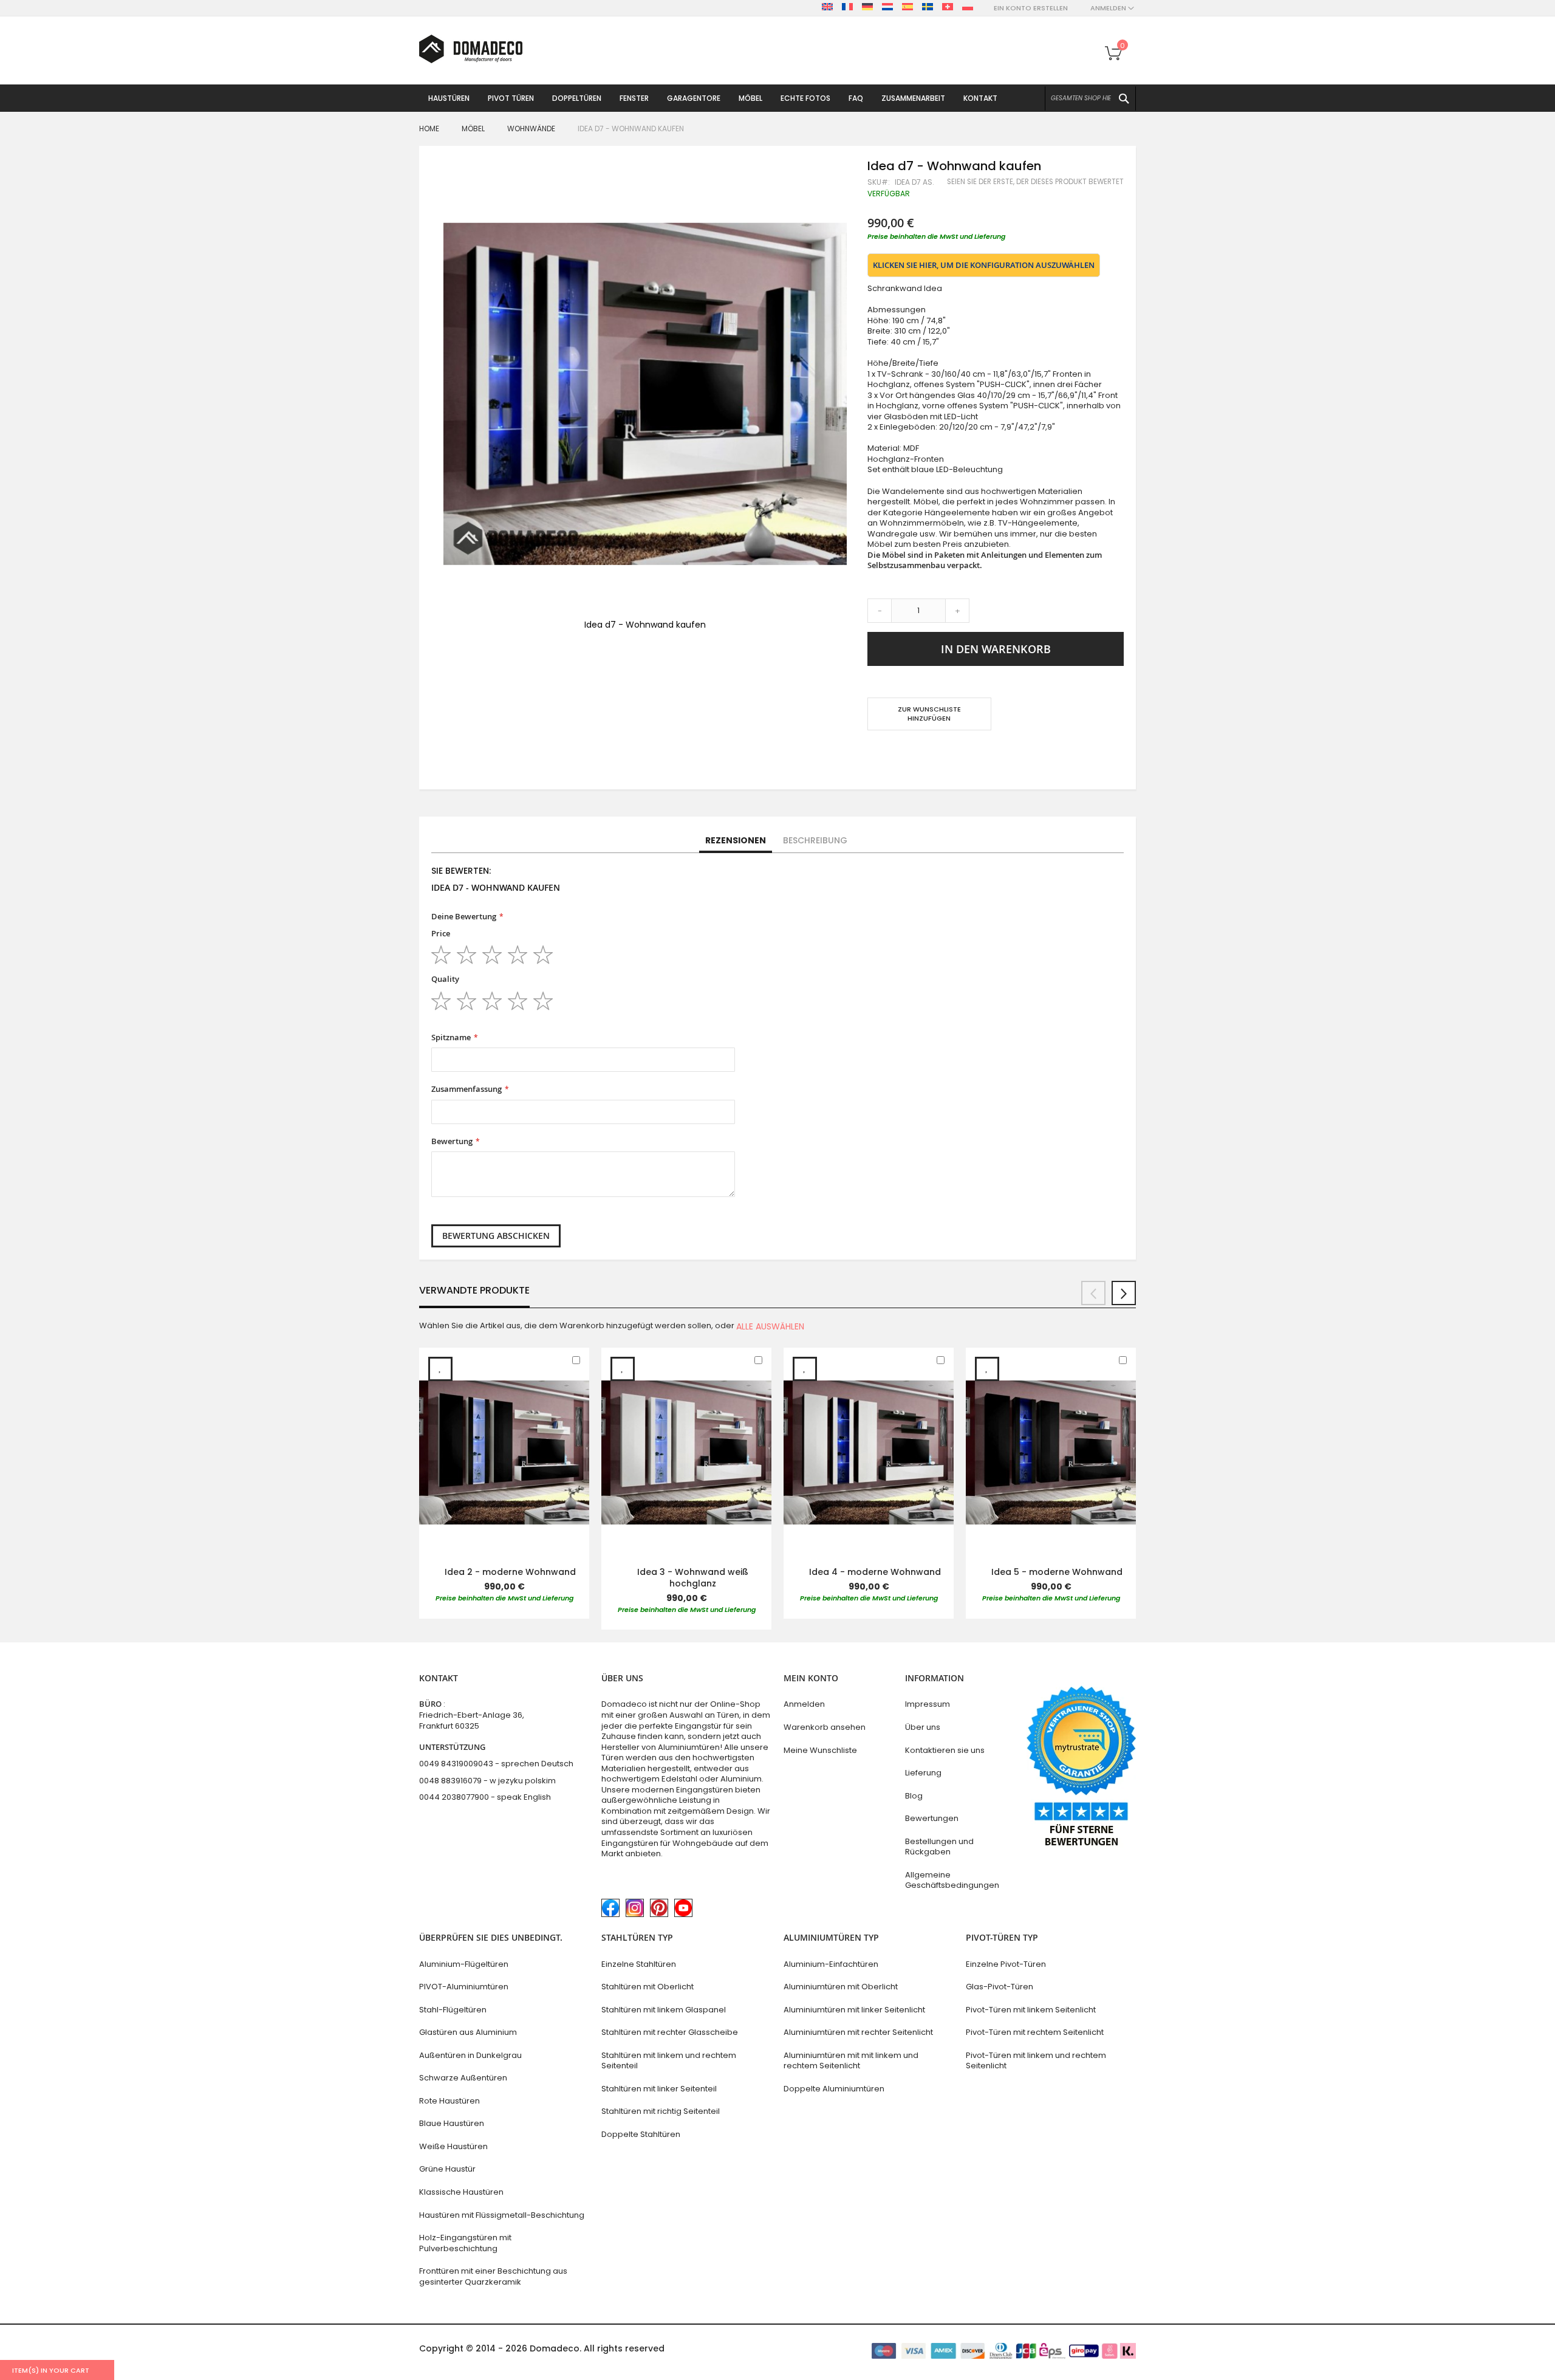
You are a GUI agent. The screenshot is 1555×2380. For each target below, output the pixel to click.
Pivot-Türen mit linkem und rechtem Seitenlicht (1036, 2061)
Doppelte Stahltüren (641, 2134)
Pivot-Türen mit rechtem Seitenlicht (1035, 2032)
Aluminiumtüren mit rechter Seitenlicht (858, 2032)
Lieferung (923, 1773)
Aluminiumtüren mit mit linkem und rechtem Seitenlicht (851, 2061)
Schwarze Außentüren (463, 2078)
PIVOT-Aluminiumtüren (464, 1987)
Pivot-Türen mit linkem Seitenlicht (1031, 2010)
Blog (914, 1796)
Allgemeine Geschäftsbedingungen (952, 1880)
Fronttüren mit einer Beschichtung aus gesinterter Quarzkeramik (493, 2276)
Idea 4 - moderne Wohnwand (875, 1572)
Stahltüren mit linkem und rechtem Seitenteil (669, 2061)
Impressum (928, 1704)
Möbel (473, 129)
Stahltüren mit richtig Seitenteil (661, 2111)
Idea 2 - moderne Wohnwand (510, 1572)
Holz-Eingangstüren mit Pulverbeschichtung (465, 2243)
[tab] (736, 841)
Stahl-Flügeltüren (453, 2010)
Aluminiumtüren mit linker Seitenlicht (854, 2010)
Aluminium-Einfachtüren (831, 1964)
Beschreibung (815, 840)
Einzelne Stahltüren (639, 1964)
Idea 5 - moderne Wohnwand (1057, 1572)
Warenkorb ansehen (825, 1727)
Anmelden (804, 1704)
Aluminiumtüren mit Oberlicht (841, 1987)
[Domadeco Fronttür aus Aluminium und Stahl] (471, 49)
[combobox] (1090, 98)
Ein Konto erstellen (1031, 8)
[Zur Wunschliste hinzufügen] (440, 1369)
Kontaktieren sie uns (945, 1750)
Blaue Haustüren (452, 2123)
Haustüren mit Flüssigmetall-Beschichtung (502, 2215)
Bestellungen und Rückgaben (939, 1847)
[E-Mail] (873, 754)
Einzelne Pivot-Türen (1006, 1964)
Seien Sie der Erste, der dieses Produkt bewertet (1035, 182)
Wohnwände (531, 129)
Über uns (923, 1727)
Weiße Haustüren (453, 2146)
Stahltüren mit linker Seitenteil (659, 2089)
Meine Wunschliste (820, 1750)
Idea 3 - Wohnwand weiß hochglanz (693, 1578)
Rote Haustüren (449, 2101)
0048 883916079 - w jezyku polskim (487, 1781)
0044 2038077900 (454, 1797)
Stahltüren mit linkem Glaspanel (664, 2010)
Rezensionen (736, 840)
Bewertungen (932, 1818)
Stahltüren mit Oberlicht (648, 1987)
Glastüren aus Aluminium (468, 2032)
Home (429, 129)
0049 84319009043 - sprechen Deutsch (496, 1764)
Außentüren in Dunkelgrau (470, 2055)
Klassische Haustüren (461, 2192)
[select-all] (770, 1326)
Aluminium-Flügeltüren (464, 1964)
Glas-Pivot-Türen (1000, 1987)
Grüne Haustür (447, 2169)
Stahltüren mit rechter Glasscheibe (670, 2032)
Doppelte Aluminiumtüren (834, 2089)
